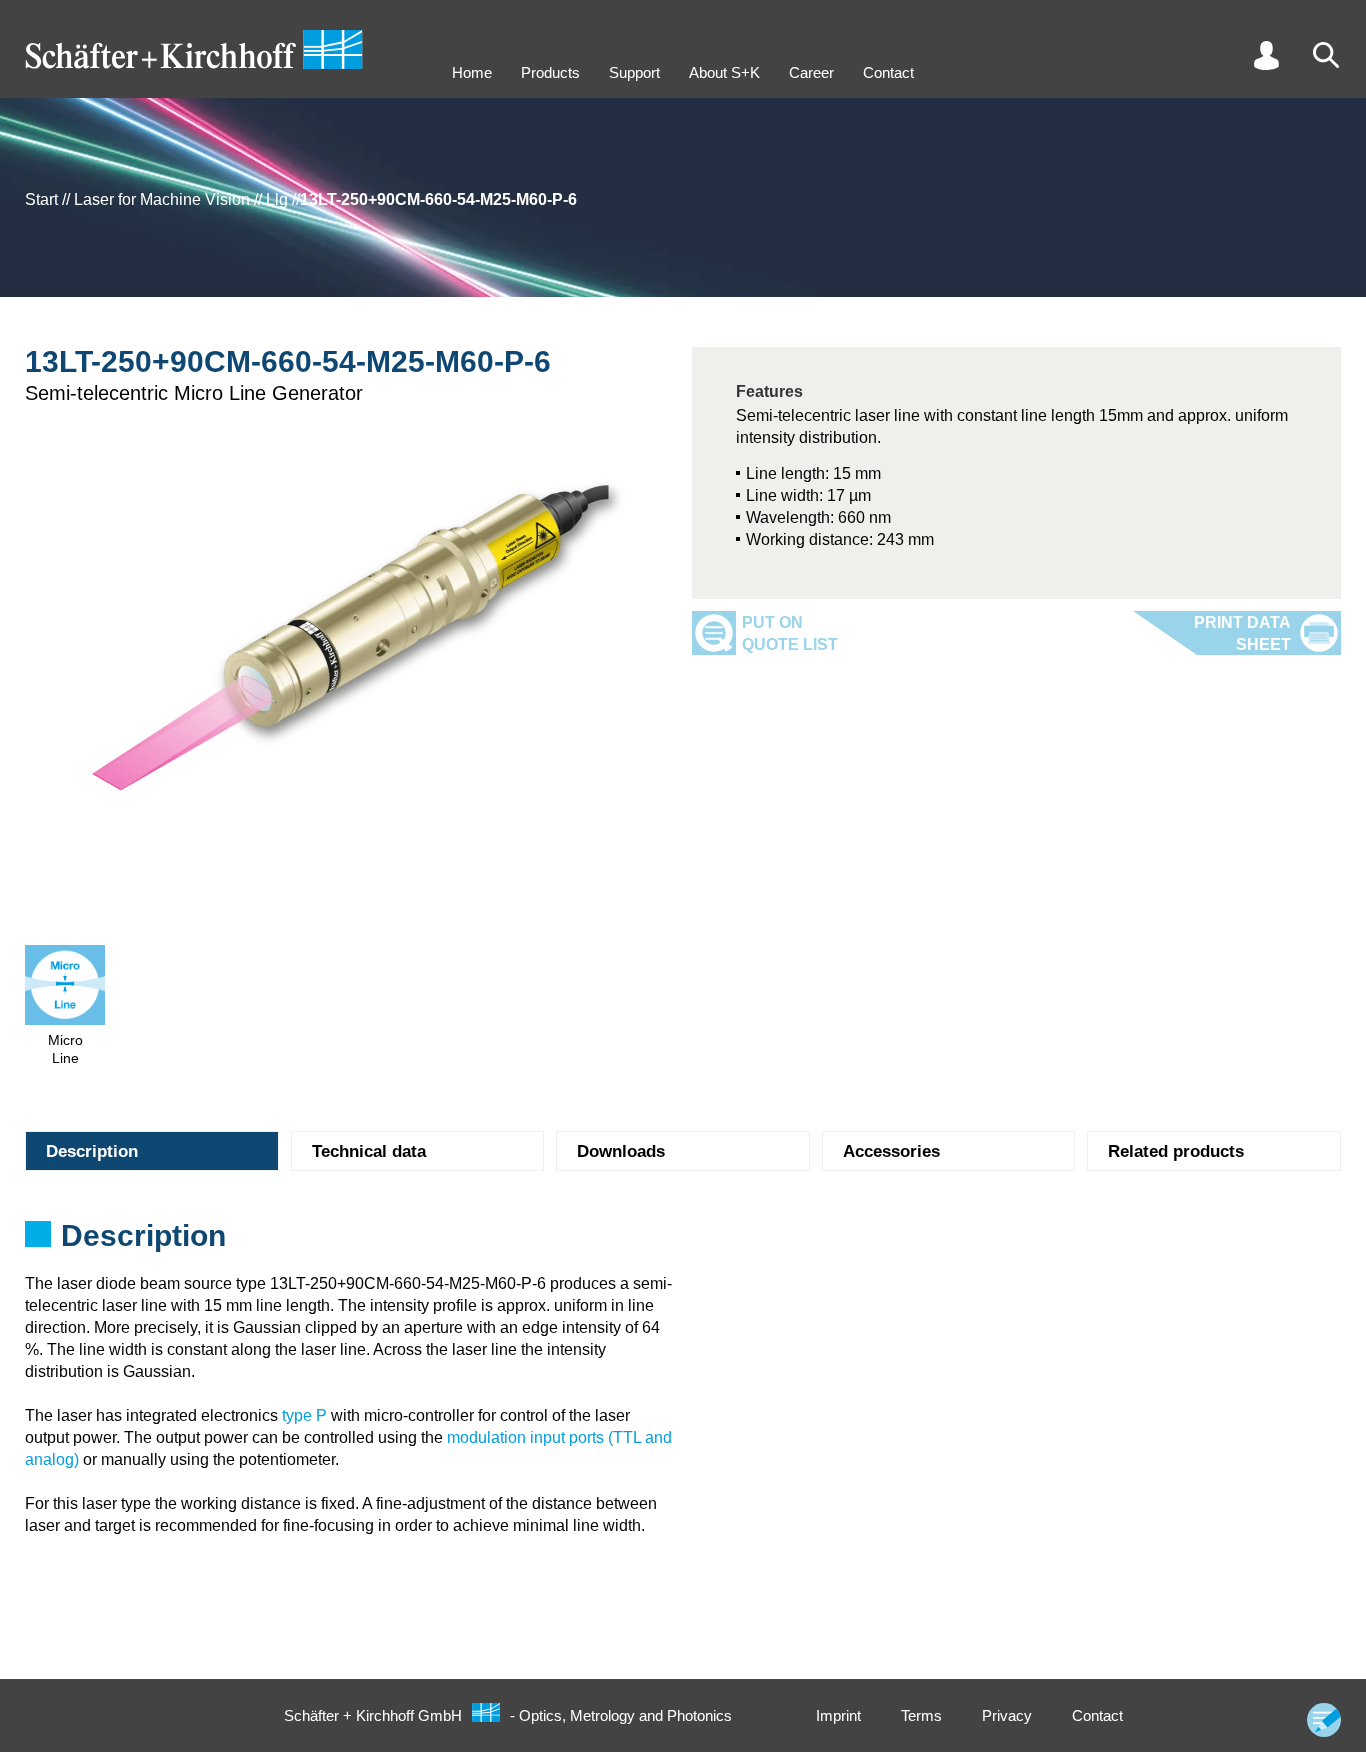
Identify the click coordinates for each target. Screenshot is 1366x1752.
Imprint (838, 1715)
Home (472, 72)
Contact (888, 72)
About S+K (724, 72)
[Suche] (1326, 55)
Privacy (1007, 1715)
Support (634, 72)
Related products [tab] (1176, 1151)
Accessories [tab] (891, 1151)
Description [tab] (92, 1151)
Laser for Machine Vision (162, 199)
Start (41, 199)
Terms (921, 1715)
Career (811, 72)
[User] (1266, 55)
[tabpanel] (683, 1242)
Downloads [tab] (621, 1151)
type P (304, 1415)
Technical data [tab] (369, 1151)
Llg (277, 199)
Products (550, 72)
